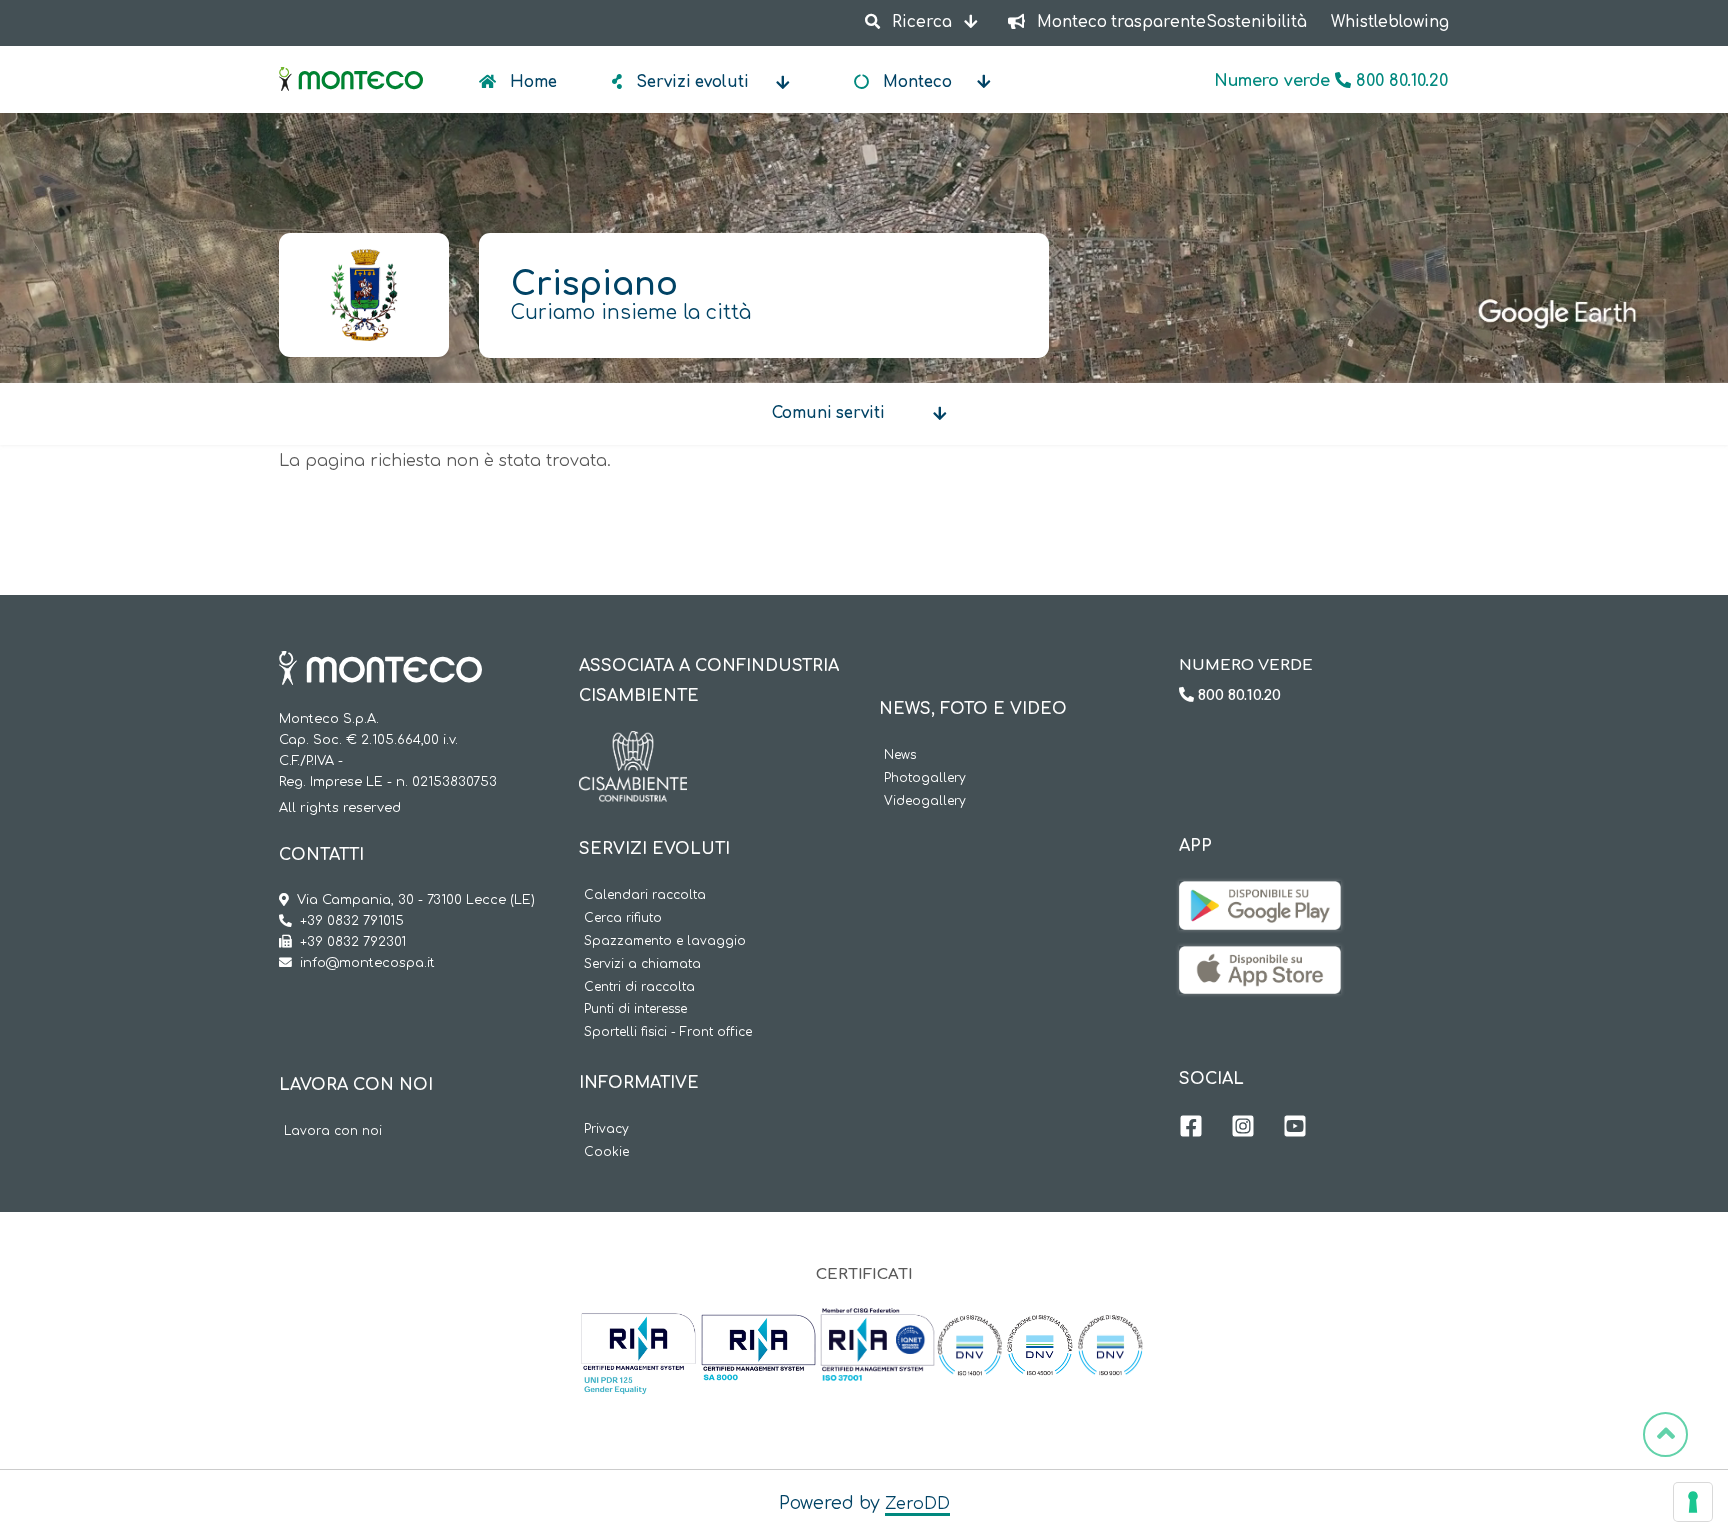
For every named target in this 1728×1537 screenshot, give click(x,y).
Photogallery (925, 778)
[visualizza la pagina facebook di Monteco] (1191, 1129)
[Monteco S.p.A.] (351, 62)
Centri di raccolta (639, 987)
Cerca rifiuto (623, 918)
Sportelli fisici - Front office (668, 1032)
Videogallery (925, 801)
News (900, 755)
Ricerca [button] (922, 22)
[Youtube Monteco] (1295, 1129)
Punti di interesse (635, 1009)
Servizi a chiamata (642, 964)
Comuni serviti (828, 413)
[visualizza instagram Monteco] (1243, 1129)
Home (531, 82)
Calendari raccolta (645, 895)
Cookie (606, 1152)
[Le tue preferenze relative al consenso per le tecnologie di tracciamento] (1693, 1502)
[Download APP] (1260, 896)
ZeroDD (917, 1504)
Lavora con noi (333, 1131)
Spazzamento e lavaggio (665, 941)
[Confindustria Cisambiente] (633, 746)
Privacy (606, 1129)
